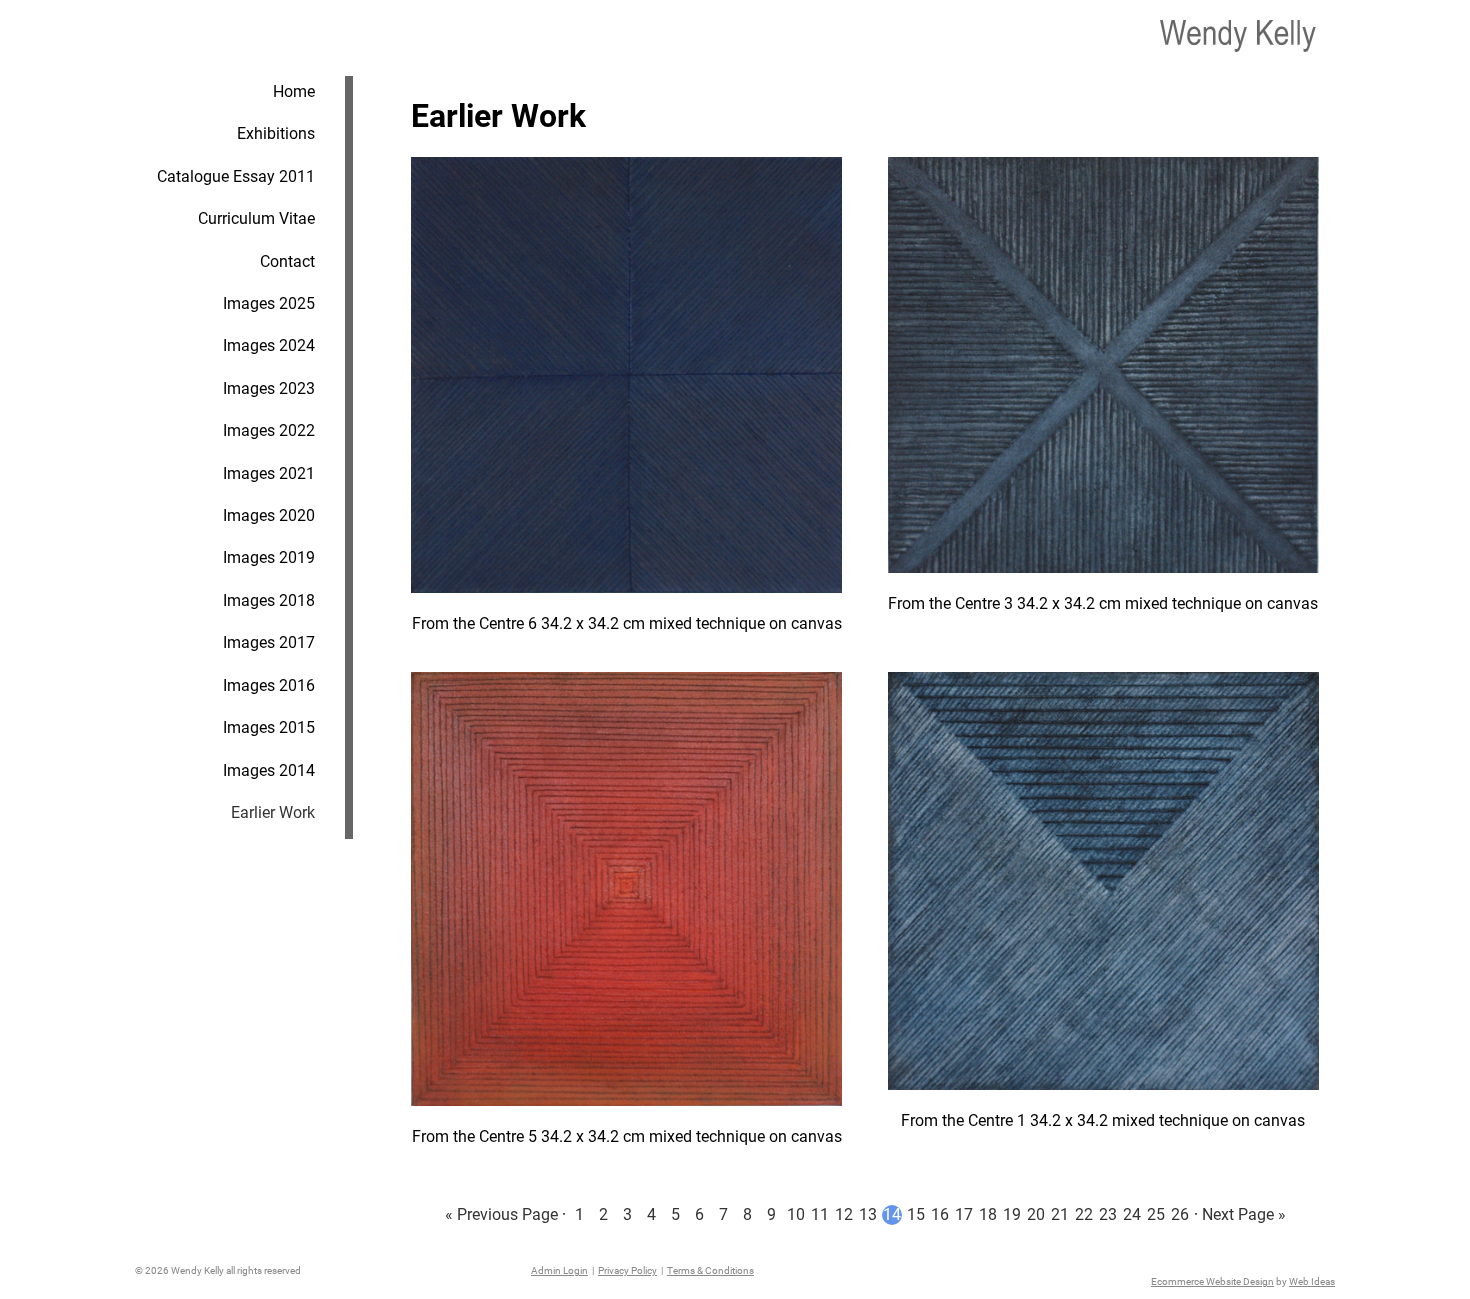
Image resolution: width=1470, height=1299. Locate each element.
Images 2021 (269, 473)
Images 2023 (269, 388)
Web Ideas (1312, 1281)
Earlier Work (273, 812)
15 (916, 1214)
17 (964, 1214)
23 (1108, 1214)
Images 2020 (269, 515)
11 (820, 1214)
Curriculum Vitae (256, 218)
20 (1036, 1214)
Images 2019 (269, 557)
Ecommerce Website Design (1212, 1281)
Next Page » (1244, 1214)
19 (1012, 1214)
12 (844, 1214)
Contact (287, 261)
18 (988, 1214)
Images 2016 (269, 685)
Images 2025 (269, 303)
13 (868, 1214)
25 (1156, 1214)
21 (1060, 1214)
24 (1132, 1214)
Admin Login (559, 1270)
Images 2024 (269, 345)
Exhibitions (276, 133)
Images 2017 (269, 642)
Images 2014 (269, 770)
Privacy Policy (627, 1270)
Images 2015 (269, 727)
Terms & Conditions (710, 1270)
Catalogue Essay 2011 (236, 176)
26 (1180, 1214)
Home (294, 91)
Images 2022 (269, 430)
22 (1084, 1214)
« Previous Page (501, 1214)
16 (940, 1214)
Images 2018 (269, 600)
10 (796, 1214)
